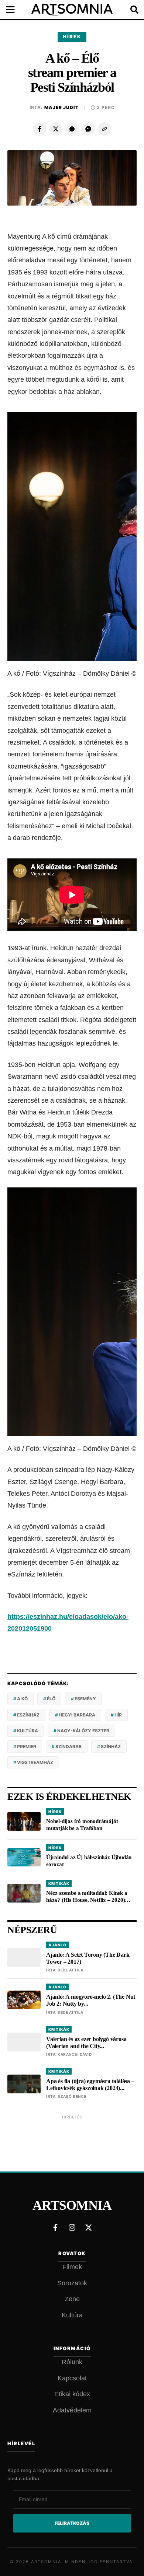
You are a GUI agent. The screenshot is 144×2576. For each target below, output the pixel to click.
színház (111, 1746)
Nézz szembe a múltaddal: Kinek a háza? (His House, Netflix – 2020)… (88, 1896)
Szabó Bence (72, 2096)
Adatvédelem (72, 2410)
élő (51, 1699)
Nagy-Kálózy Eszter (83, 1731)
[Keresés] (129, 10)
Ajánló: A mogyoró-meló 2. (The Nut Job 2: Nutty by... (91, 2000)
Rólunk (72, 2362)
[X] (56, 129)
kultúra (28, 1731)
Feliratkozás (72, 2523)
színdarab (68, 1746)
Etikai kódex (72, 2394)
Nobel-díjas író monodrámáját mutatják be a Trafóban (82, 1825)
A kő (22, 1699)
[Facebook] (40, 129)
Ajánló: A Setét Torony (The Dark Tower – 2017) (88, 1958)
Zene (72, 2299)
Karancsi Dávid (75, 2054)
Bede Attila (71, 1970)
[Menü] (15, 10)
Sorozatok (72, 2283)
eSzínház (28, 1715)
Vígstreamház (35, 1762)
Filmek (72, 2267)
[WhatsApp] (72, 129)
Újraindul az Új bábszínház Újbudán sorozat (89, 1861)
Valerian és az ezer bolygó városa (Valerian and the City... (86, 2043)
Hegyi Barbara (77, 1715)
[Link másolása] (104, 129)
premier (27, 1746)
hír (118, 1715)
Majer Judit (61, 107)
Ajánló (57, 1945)
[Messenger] (88, 129)
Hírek (72, 36)
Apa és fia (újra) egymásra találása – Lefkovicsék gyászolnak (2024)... (90, 2085)
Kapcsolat (72, 2378)
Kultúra (72, 2315)
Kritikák (59, 1883)
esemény (85, 1699)
